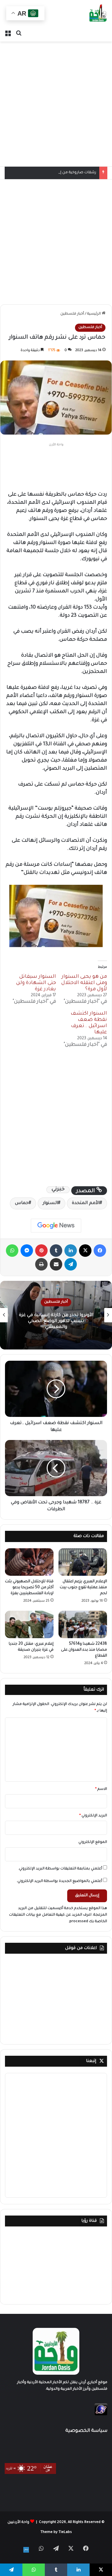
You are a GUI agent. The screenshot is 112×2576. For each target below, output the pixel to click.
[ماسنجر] (27, 1251)
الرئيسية (94, 314)
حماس (22, 1203)
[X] (85, 1251)
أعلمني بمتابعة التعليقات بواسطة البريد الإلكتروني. (60, 1869)
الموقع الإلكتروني (93, 1842)
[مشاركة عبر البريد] (56, 1264)
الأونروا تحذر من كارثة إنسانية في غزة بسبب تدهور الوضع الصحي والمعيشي (56, 1321)
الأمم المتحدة (86, 1203)
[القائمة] (8, 34)
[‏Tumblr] (56, 1251)
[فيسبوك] (100, 1251)
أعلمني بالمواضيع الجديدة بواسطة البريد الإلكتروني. (59, 1881)
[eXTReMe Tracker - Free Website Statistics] (101, 2415)
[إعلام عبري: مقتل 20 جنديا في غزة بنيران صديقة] (29, 1624)
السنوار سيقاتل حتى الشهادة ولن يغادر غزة (36, 983)
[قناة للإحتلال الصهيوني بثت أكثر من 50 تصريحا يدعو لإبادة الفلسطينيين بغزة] (29, 1562)
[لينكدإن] (71, 1251)
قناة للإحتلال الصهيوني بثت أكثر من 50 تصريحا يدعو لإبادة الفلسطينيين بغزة (29, 1588)
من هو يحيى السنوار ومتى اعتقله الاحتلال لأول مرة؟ (84, 983)
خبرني (58, 1190)
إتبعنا (91, 2061)
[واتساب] (12, 1251)
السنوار (50, 1203)
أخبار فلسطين (72, 314)
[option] (56, 1315)
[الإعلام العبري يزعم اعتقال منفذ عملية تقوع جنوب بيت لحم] (83, 1562)
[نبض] (26, 2550)
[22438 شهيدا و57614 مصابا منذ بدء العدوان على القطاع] (83, 1624)
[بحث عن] (19, 34)
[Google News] (56, 1226)
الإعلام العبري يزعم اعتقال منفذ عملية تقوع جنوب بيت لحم (83, 1588)
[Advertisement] (56, 104)
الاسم (101, 1789)
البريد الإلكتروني (93, 1816)
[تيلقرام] (71, 1264)
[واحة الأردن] (98, 14)
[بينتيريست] (41, 1251)
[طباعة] (41, 1264)
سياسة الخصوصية (86, 2431)
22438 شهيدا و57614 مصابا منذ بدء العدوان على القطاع (84, 1650)
